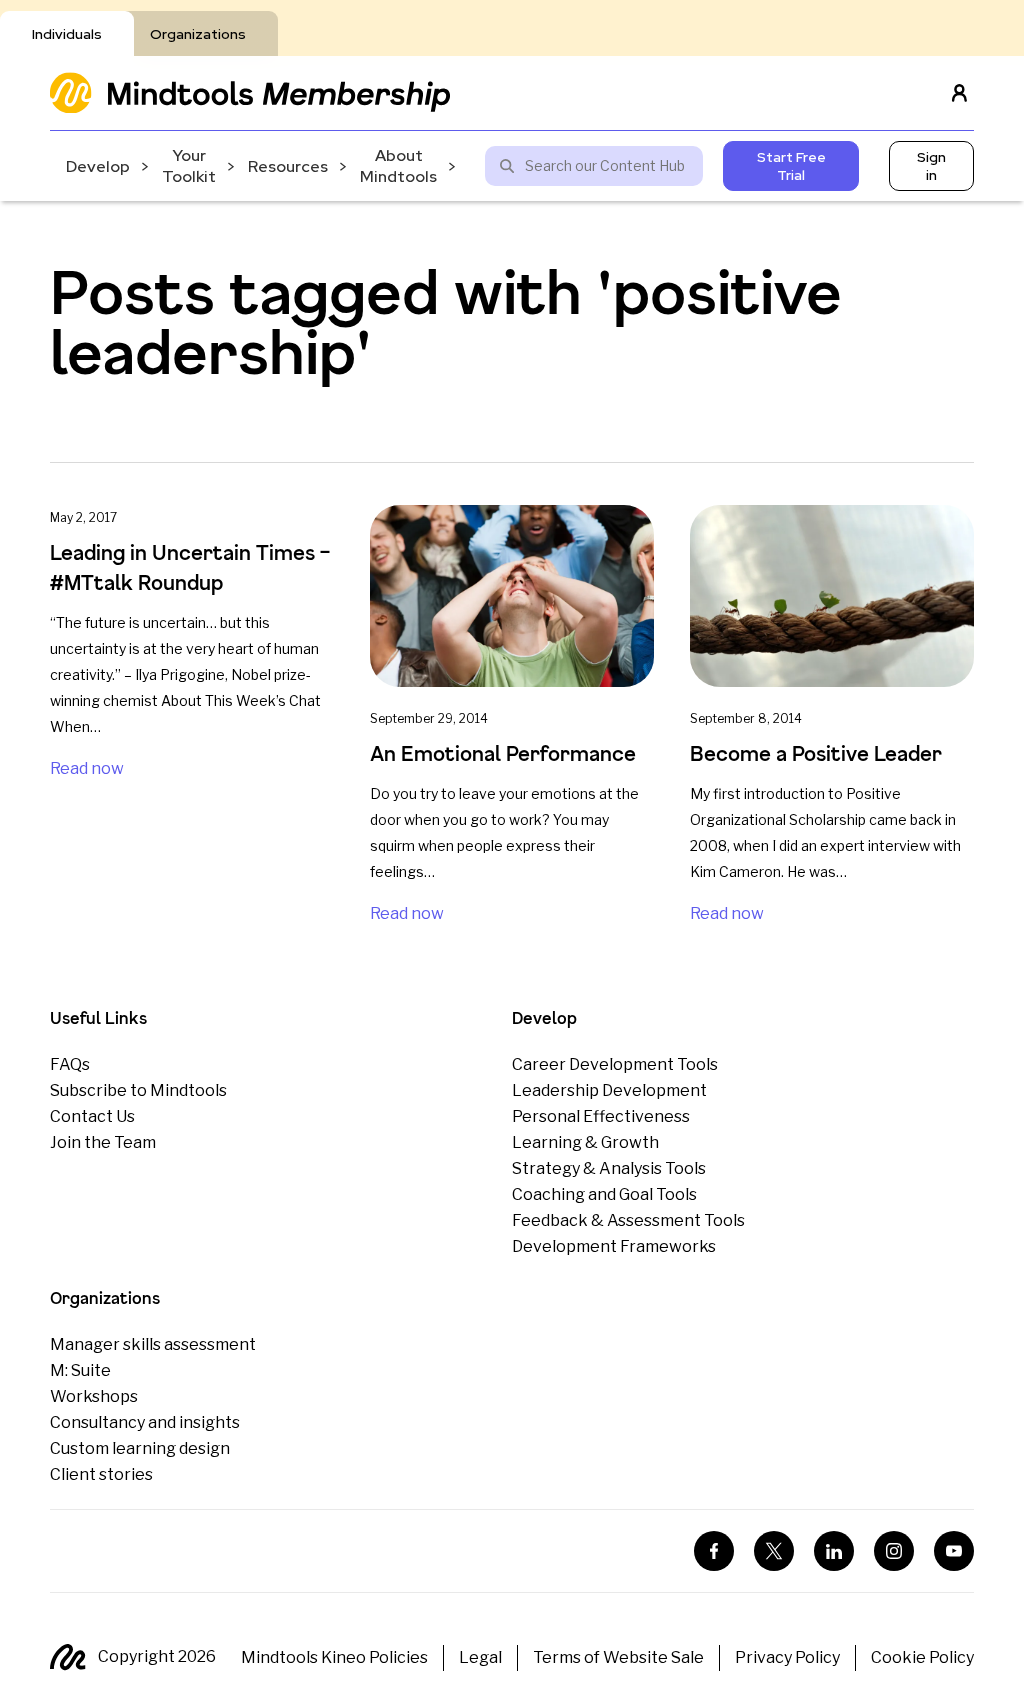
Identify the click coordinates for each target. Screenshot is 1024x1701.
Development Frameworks (614, 1246)
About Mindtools (398, 166)
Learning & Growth (585, 1142)
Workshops (94, 1396)
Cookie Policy (922, 1657)
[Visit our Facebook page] (714, 1551)
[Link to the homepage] (250, 92)
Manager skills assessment (153, 1344)
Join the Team (103, 1142)
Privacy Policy (787, 1657)
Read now (87, 768)
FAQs (70, 1064)
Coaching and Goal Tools (604, 1194)
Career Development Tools (615, 1064)
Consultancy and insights (145, 1422)
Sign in (931, 166)
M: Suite (80, 1370)
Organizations (198, 34)
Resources (288, 166)
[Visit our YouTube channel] (954, 1551)
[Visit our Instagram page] (894, 1551)
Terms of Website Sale (618, 1657)
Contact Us (92, 1116)
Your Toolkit (189, 166)
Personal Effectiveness (601, 1116)
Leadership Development (609, 1090)
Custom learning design (140, 1448)
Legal (480, 1657)
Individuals (67, 34)
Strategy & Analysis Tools (609, 1168)
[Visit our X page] (774, 1551)
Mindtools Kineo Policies (334, 1657)
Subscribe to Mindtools (138, 1090)
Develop (98, 166)
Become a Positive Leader (816, 753)
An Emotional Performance (503, 753)
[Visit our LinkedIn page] (834, 1551)
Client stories (101, 1474)
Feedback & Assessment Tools (628, 1220)
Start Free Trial (791, 166)
